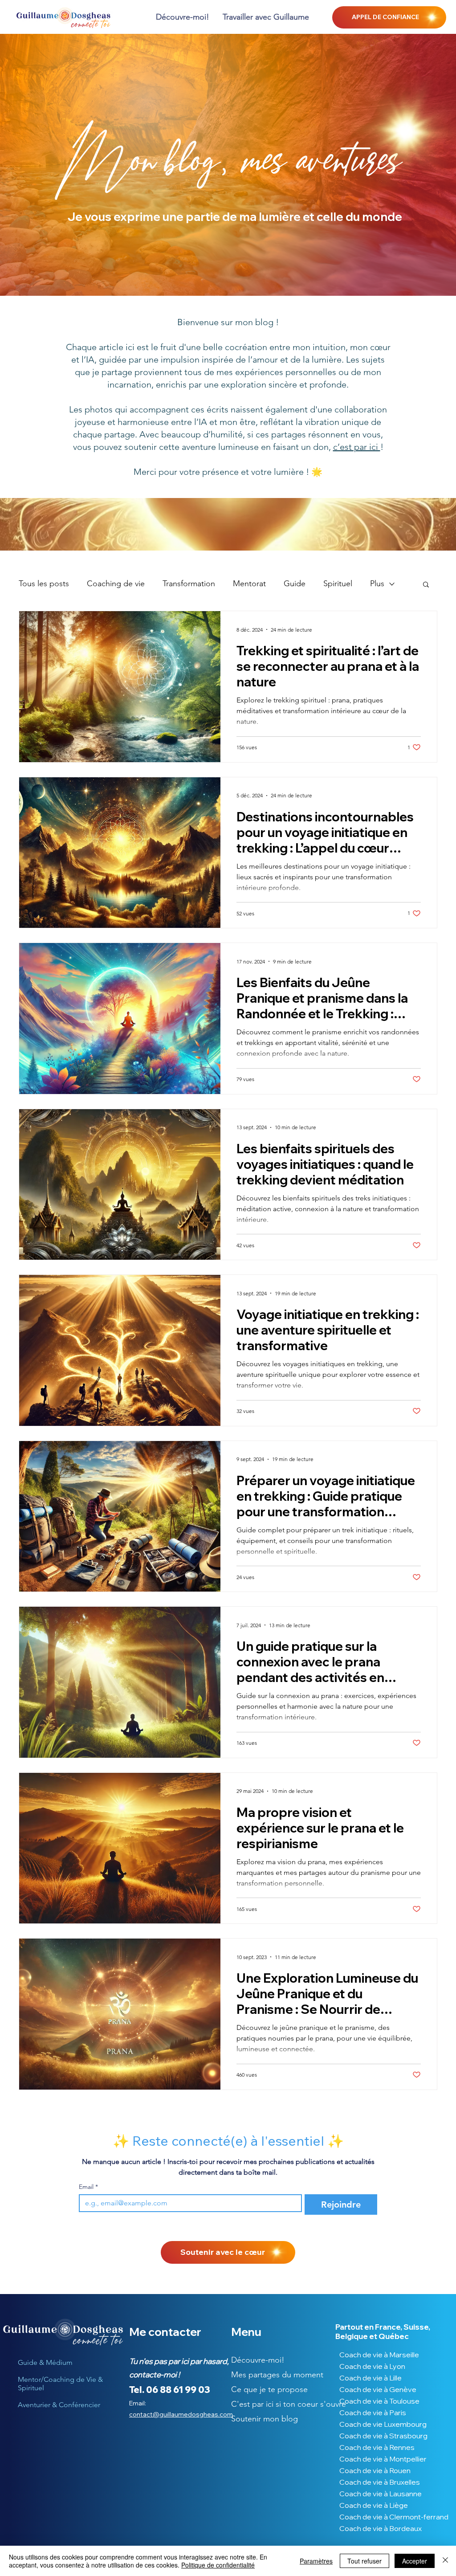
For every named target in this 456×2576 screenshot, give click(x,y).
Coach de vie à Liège (374, 2505)
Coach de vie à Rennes (377, 2447)
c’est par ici (357, 447)
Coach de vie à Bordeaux (381, 2528)
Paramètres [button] (316, 2561)
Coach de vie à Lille (370, 2378)
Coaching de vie (116, 584)
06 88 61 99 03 (178, 2390)
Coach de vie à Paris (373, 2413)
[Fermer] (445, 2561)
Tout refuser (364, 2561)
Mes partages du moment (274, 2375)
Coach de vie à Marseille (379, 2355)
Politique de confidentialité (218, 2565)
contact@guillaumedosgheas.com (181, 2414)
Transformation (189, 584)
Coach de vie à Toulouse (379, 2401)
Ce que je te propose (269, 2389)
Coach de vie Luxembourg (382, 2424)
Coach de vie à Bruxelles (380, 2482)
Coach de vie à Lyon (372, 2366)
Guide (295, 584)
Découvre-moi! (258, 2360)
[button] (266, 17)
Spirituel (338, 584)
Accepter (415, 2561)
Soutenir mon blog (265, 2419)
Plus (377, 584)
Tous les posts (44, 584)
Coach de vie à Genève (378, 2389)
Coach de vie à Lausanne (381, 2494)
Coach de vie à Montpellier (382, 2459)
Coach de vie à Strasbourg (382, 2436)
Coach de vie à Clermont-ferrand (382, 2517)
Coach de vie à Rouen (375, 2470)
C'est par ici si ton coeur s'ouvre (274, 2404)
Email (88, 2187)
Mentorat (249, 584)
